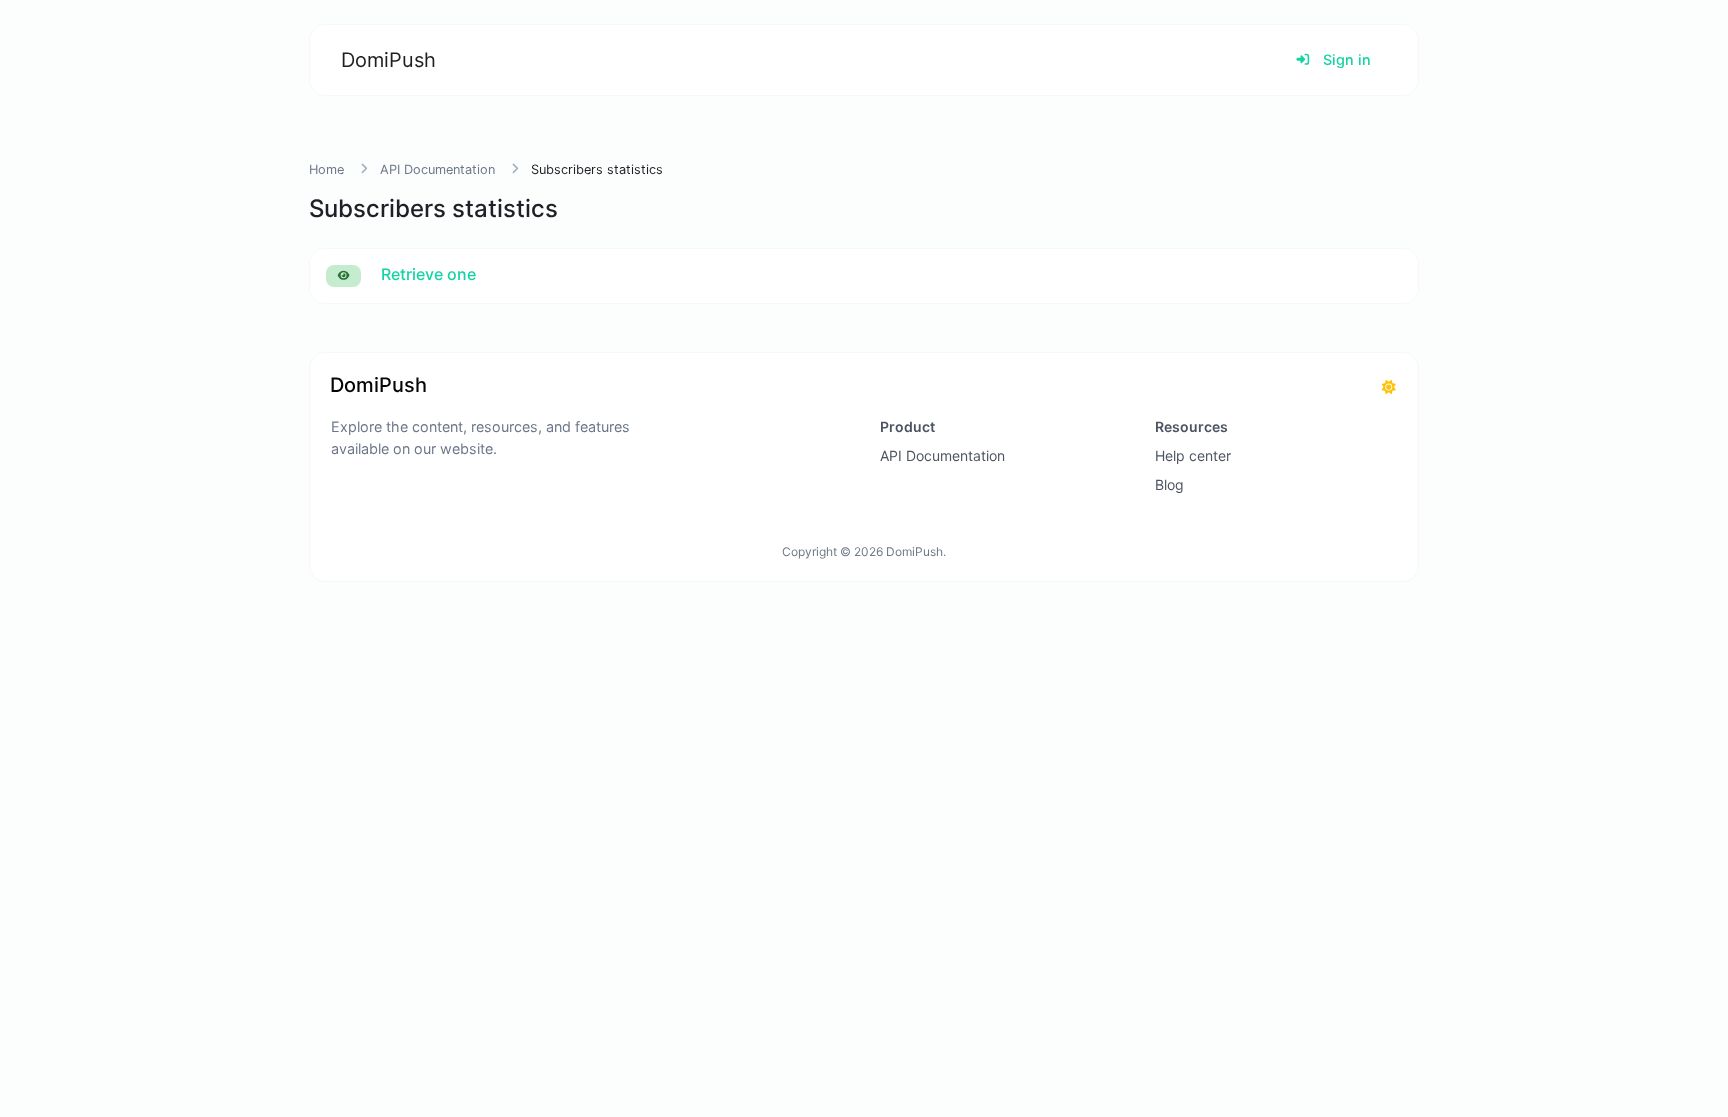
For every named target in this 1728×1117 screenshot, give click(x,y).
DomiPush (388, 60)
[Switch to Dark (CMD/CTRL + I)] (1389, 387)
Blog (1169, 484)
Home (326, 169)
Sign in (1345, 59)
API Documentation (437, 169)
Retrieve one (426, 274)
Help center (1193, 455)
